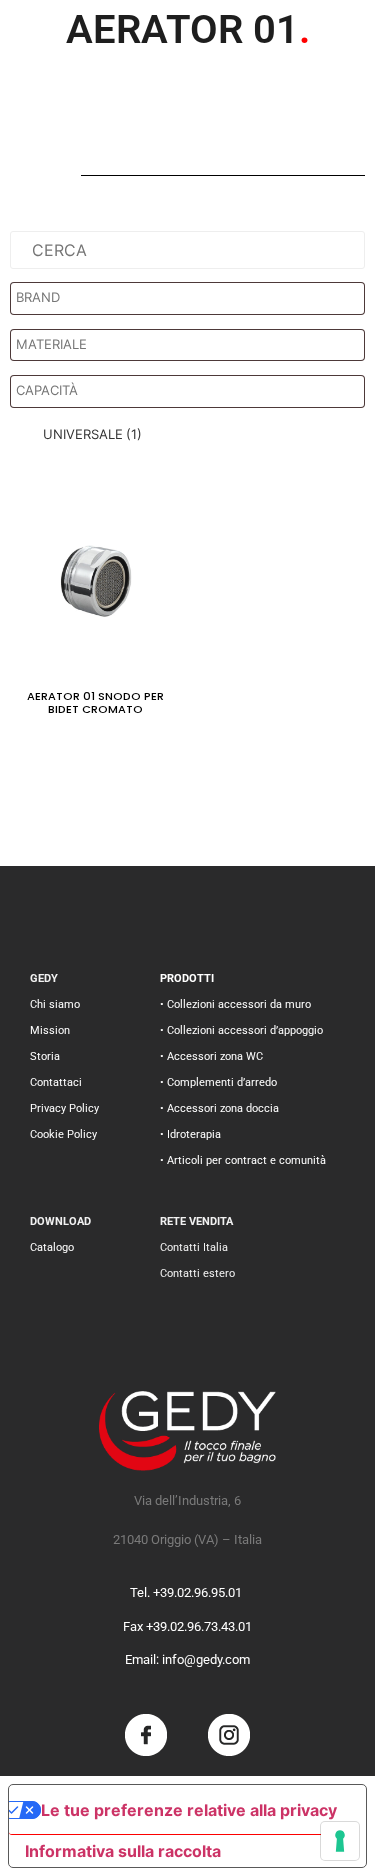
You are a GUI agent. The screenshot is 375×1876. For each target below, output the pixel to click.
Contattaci (56, 1082)
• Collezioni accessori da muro (235, 1004)
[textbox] (192, 298)
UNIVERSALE (92, 434)
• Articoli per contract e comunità (243, 1160)
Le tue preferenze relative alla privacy (189, 1810)
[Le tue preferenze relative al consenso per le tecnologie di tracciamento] (340, 1841)
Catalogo (52, 1247)
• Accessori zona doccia (219, 1108)
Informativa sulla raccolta (123, 1851)
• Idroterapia (190, 1134)
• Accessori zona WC (211, 1056)
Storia (45, 1056)
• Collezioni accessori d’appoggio (241, 1030)
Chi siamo (55, 1004)
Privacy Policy (64, 1108)
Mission (50, 1030)
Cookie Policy (63, 1134)
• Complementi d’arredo (218, 1082)
